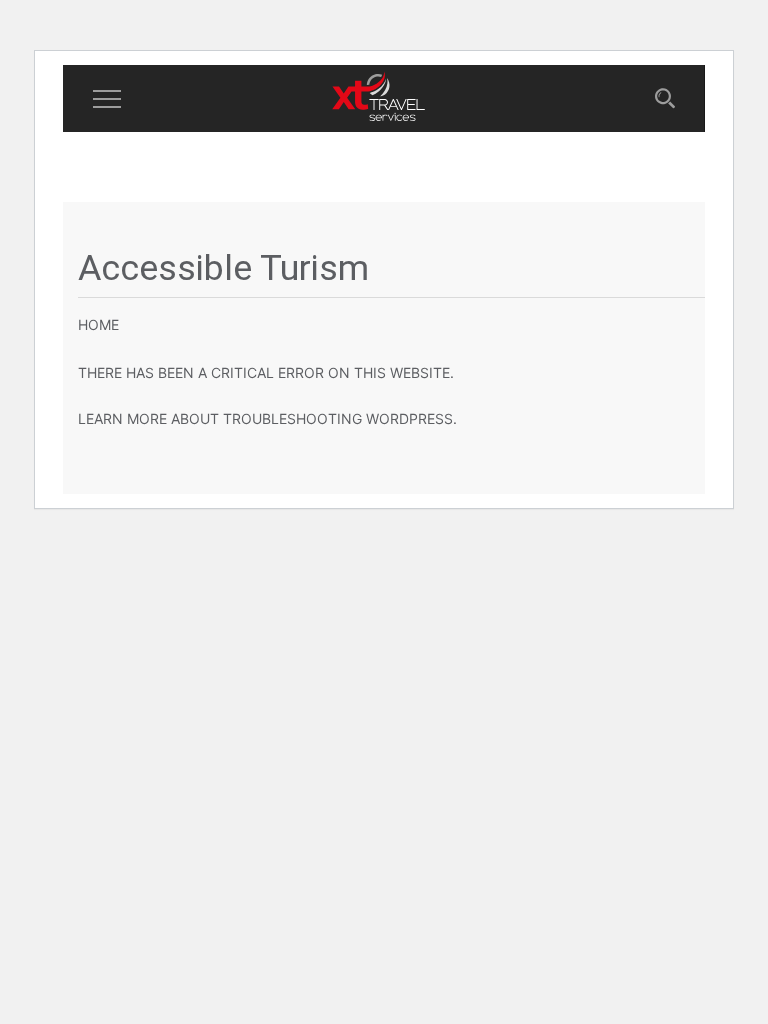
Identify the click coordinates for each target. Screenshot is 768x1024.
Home (98, 324)
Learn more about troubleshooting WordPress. (267, 418)
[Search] (665, 100)
